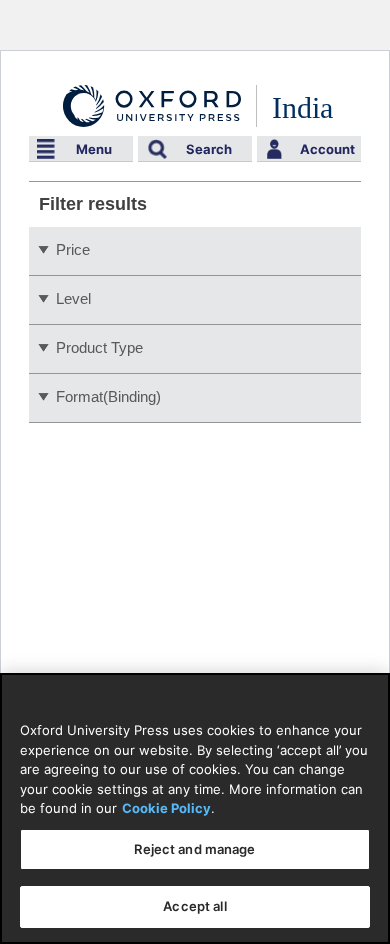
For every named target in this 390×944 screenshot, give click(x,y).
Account (327, 149)
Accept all (194, 906)
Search (209, 149)
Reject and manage (194, 849)
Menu (94, 149)
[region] (195, 808)
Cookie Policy (166, 808)
